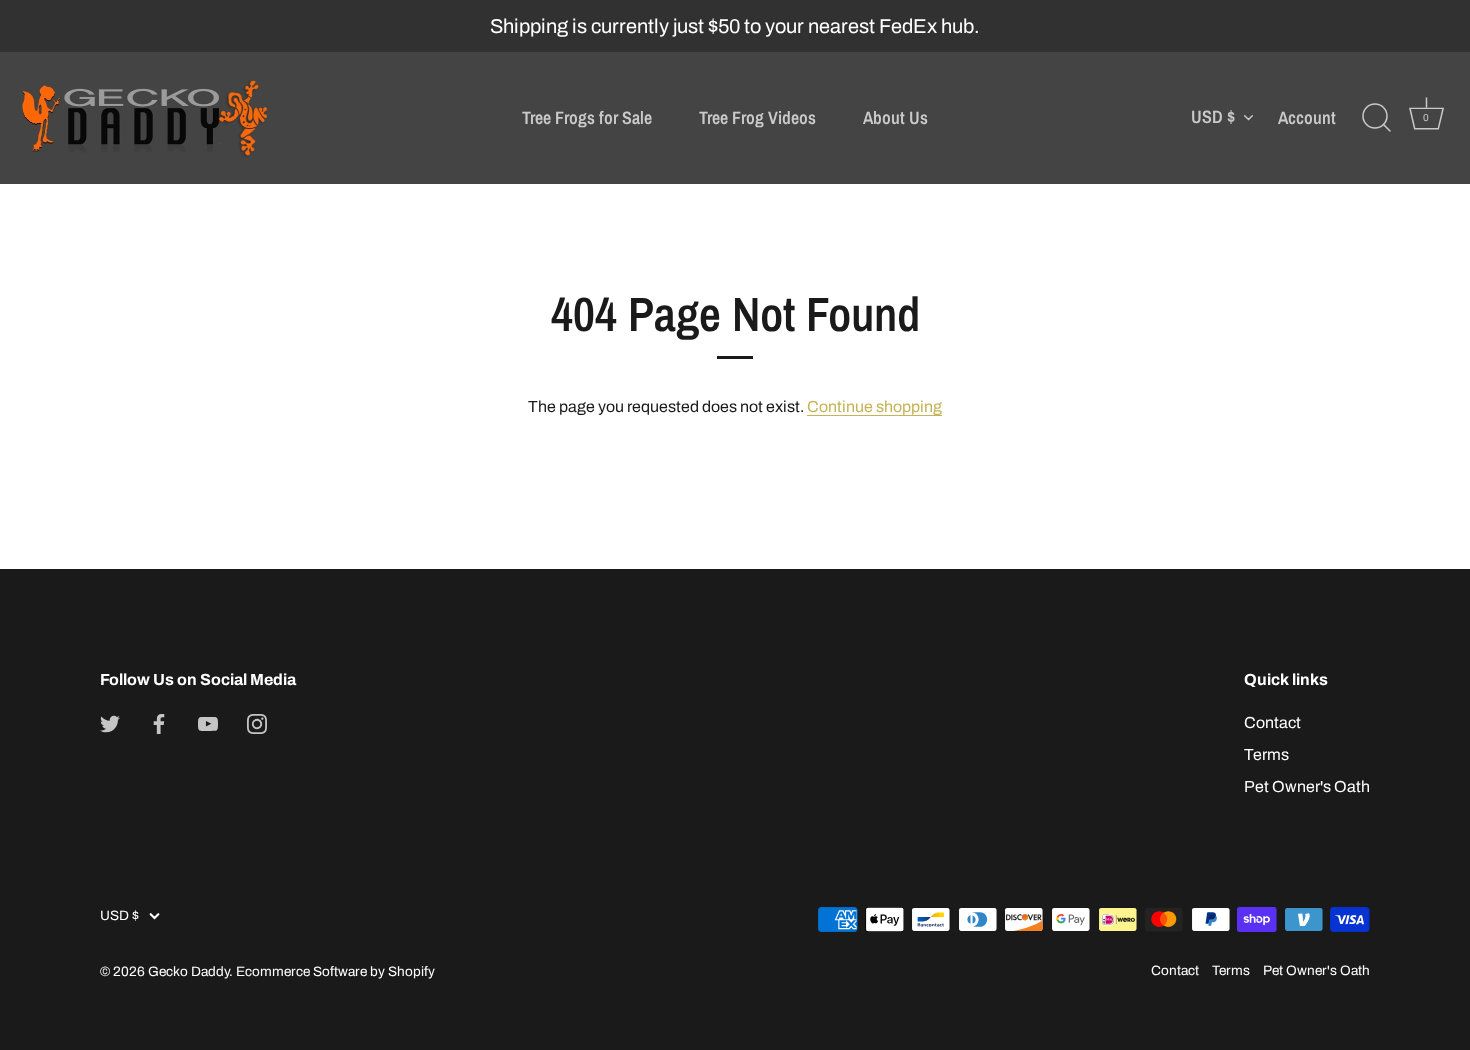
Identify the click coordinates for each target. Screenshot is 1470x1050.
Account (1307, 118)
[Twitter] (110, 722)
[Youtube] (208, 722)
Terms (1266, 754)
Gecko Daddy (188, 971)
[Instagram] (257, 722)
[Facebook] (159, 722)
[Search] (1376, 118)
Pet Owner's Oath (1307, 786)
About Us (895, 117)
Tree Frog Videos (757, 117)
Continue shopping (874, 406)
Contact (1272, 722)
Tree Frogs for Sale (587, 117)
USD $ (1213, 117)
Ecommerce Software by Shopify (335, 971)
